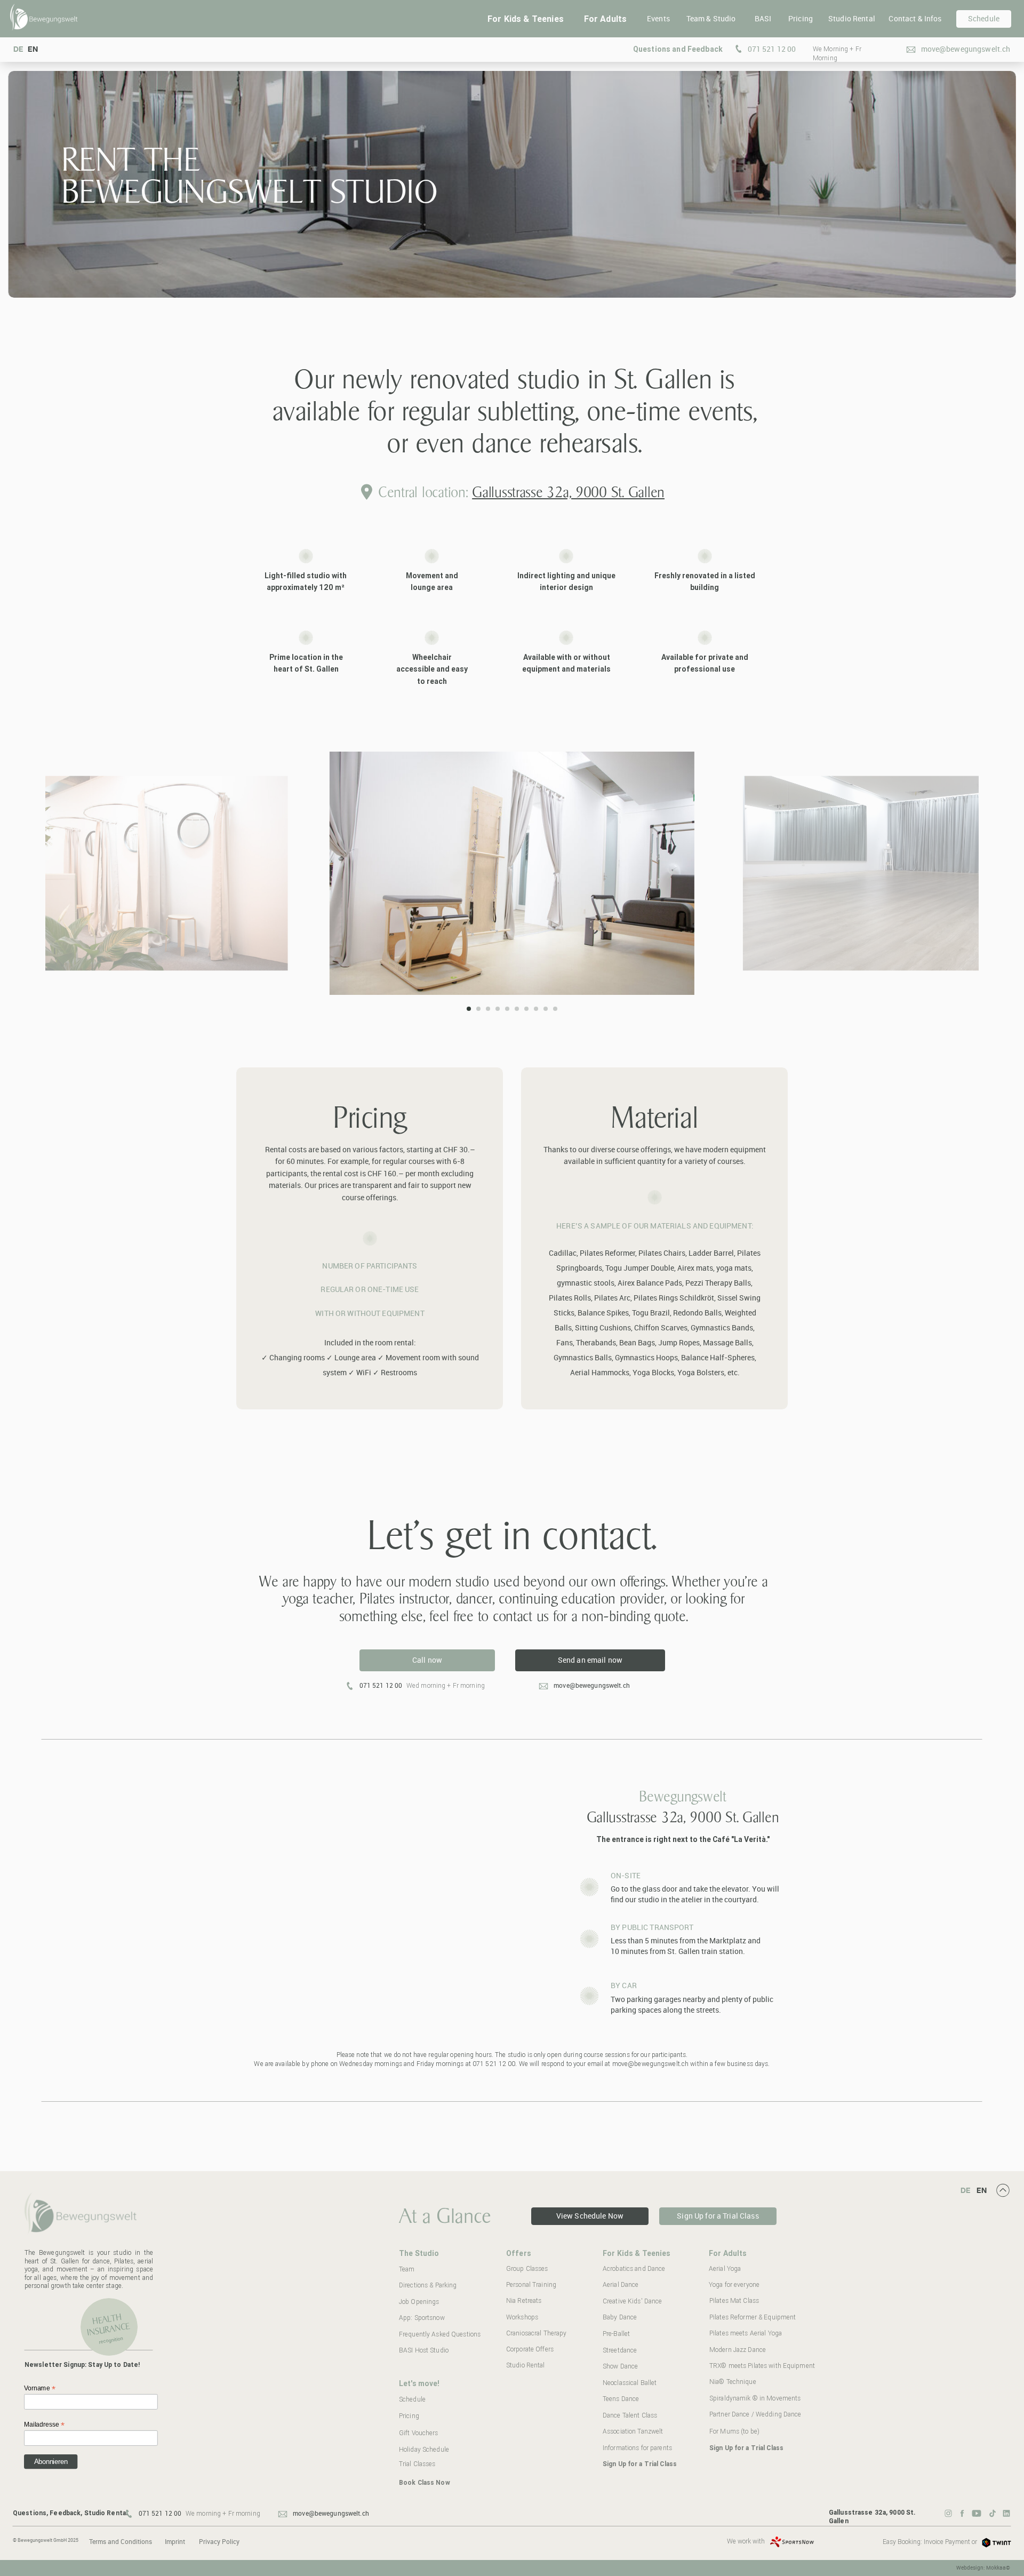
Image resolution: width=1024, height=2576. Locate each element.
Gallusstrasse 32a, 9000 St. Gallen (568, 492)
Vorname (40, 2388)
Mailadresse (44, 2425)
